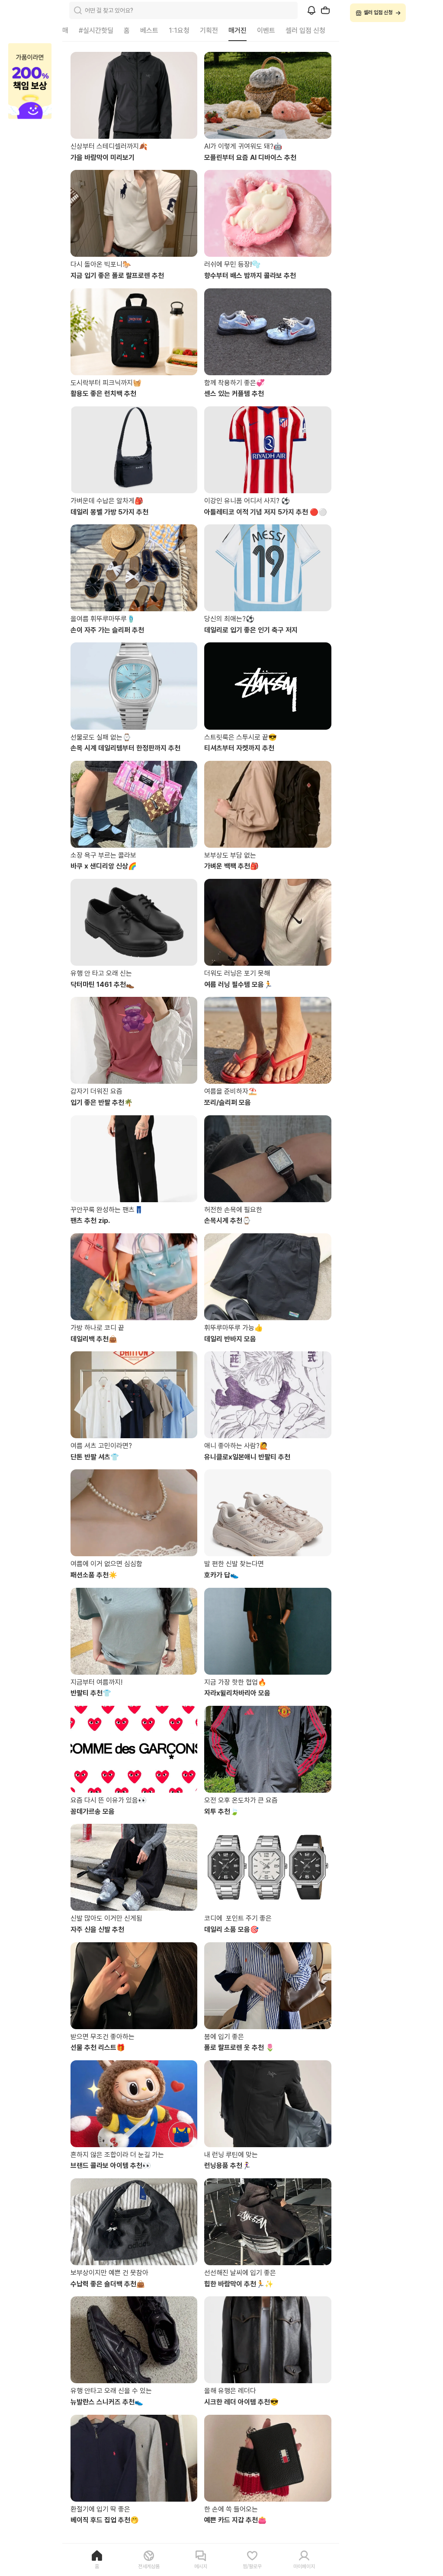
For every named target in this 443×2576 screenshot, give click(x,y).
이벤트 (266, 30)
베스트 (149, 30)
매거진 (238, 30)
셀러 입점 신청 (305, 30)
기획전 (209, 30)
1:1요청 (179, 30)
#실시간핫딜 (96, 30)
